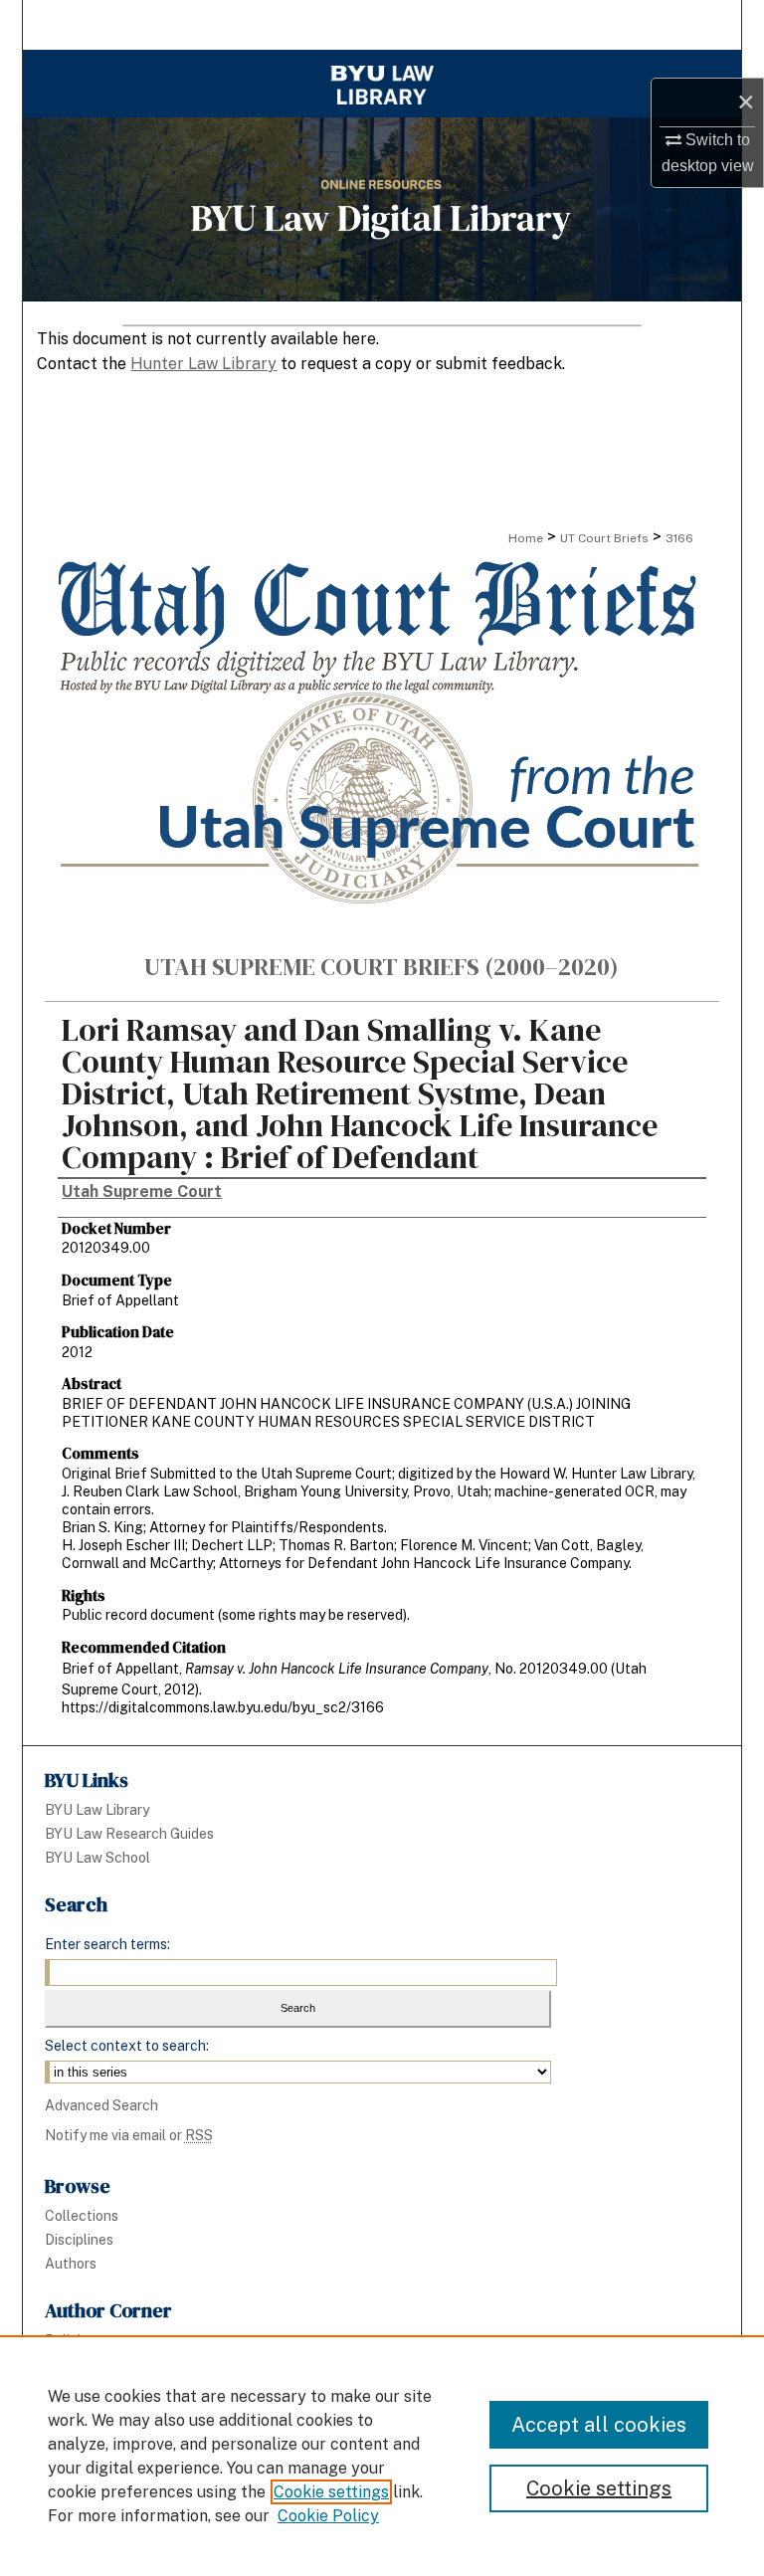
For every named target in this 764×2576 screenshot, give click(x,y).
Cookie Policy (328, 2516)
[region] (382, 2456)
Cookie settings (331, 2492)
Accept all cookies (599, 2425)
